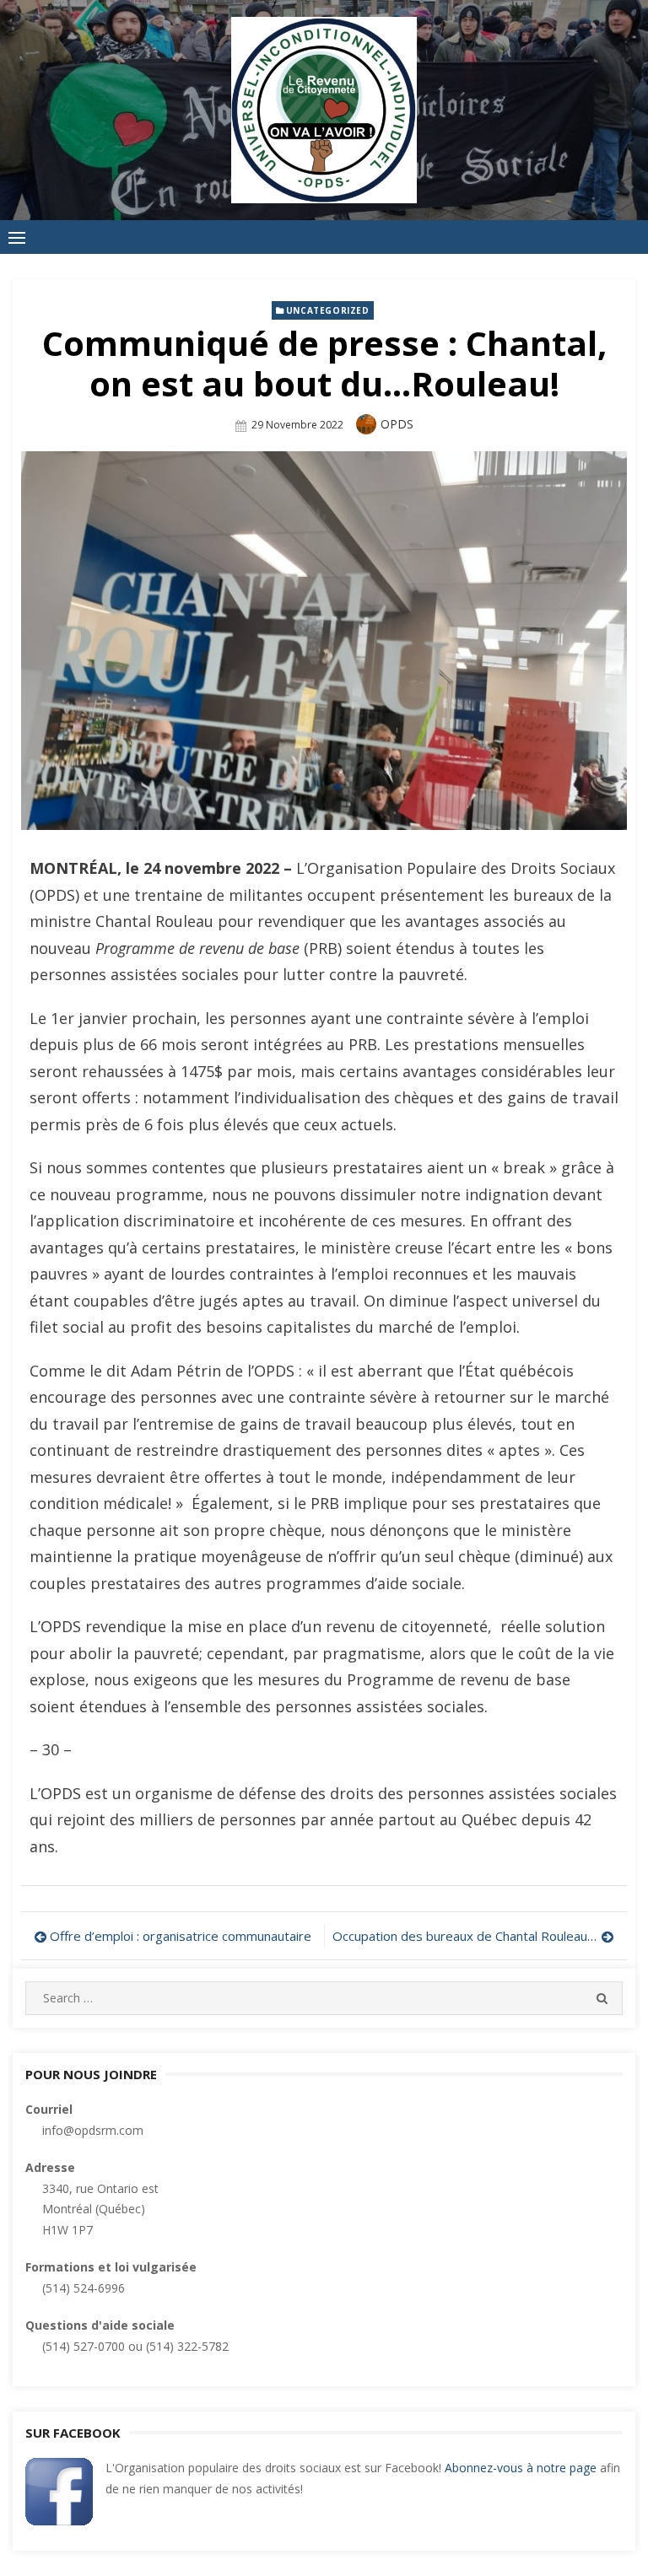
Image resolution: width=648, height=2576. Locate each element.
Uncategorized (328, 310)
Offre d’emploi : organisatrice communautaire (181, 1936)
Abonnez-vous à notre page (521, 2468)
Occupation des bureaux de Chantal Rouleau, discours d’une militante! (473, 1936)
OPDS (397, 424)
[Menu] (17, 237)
